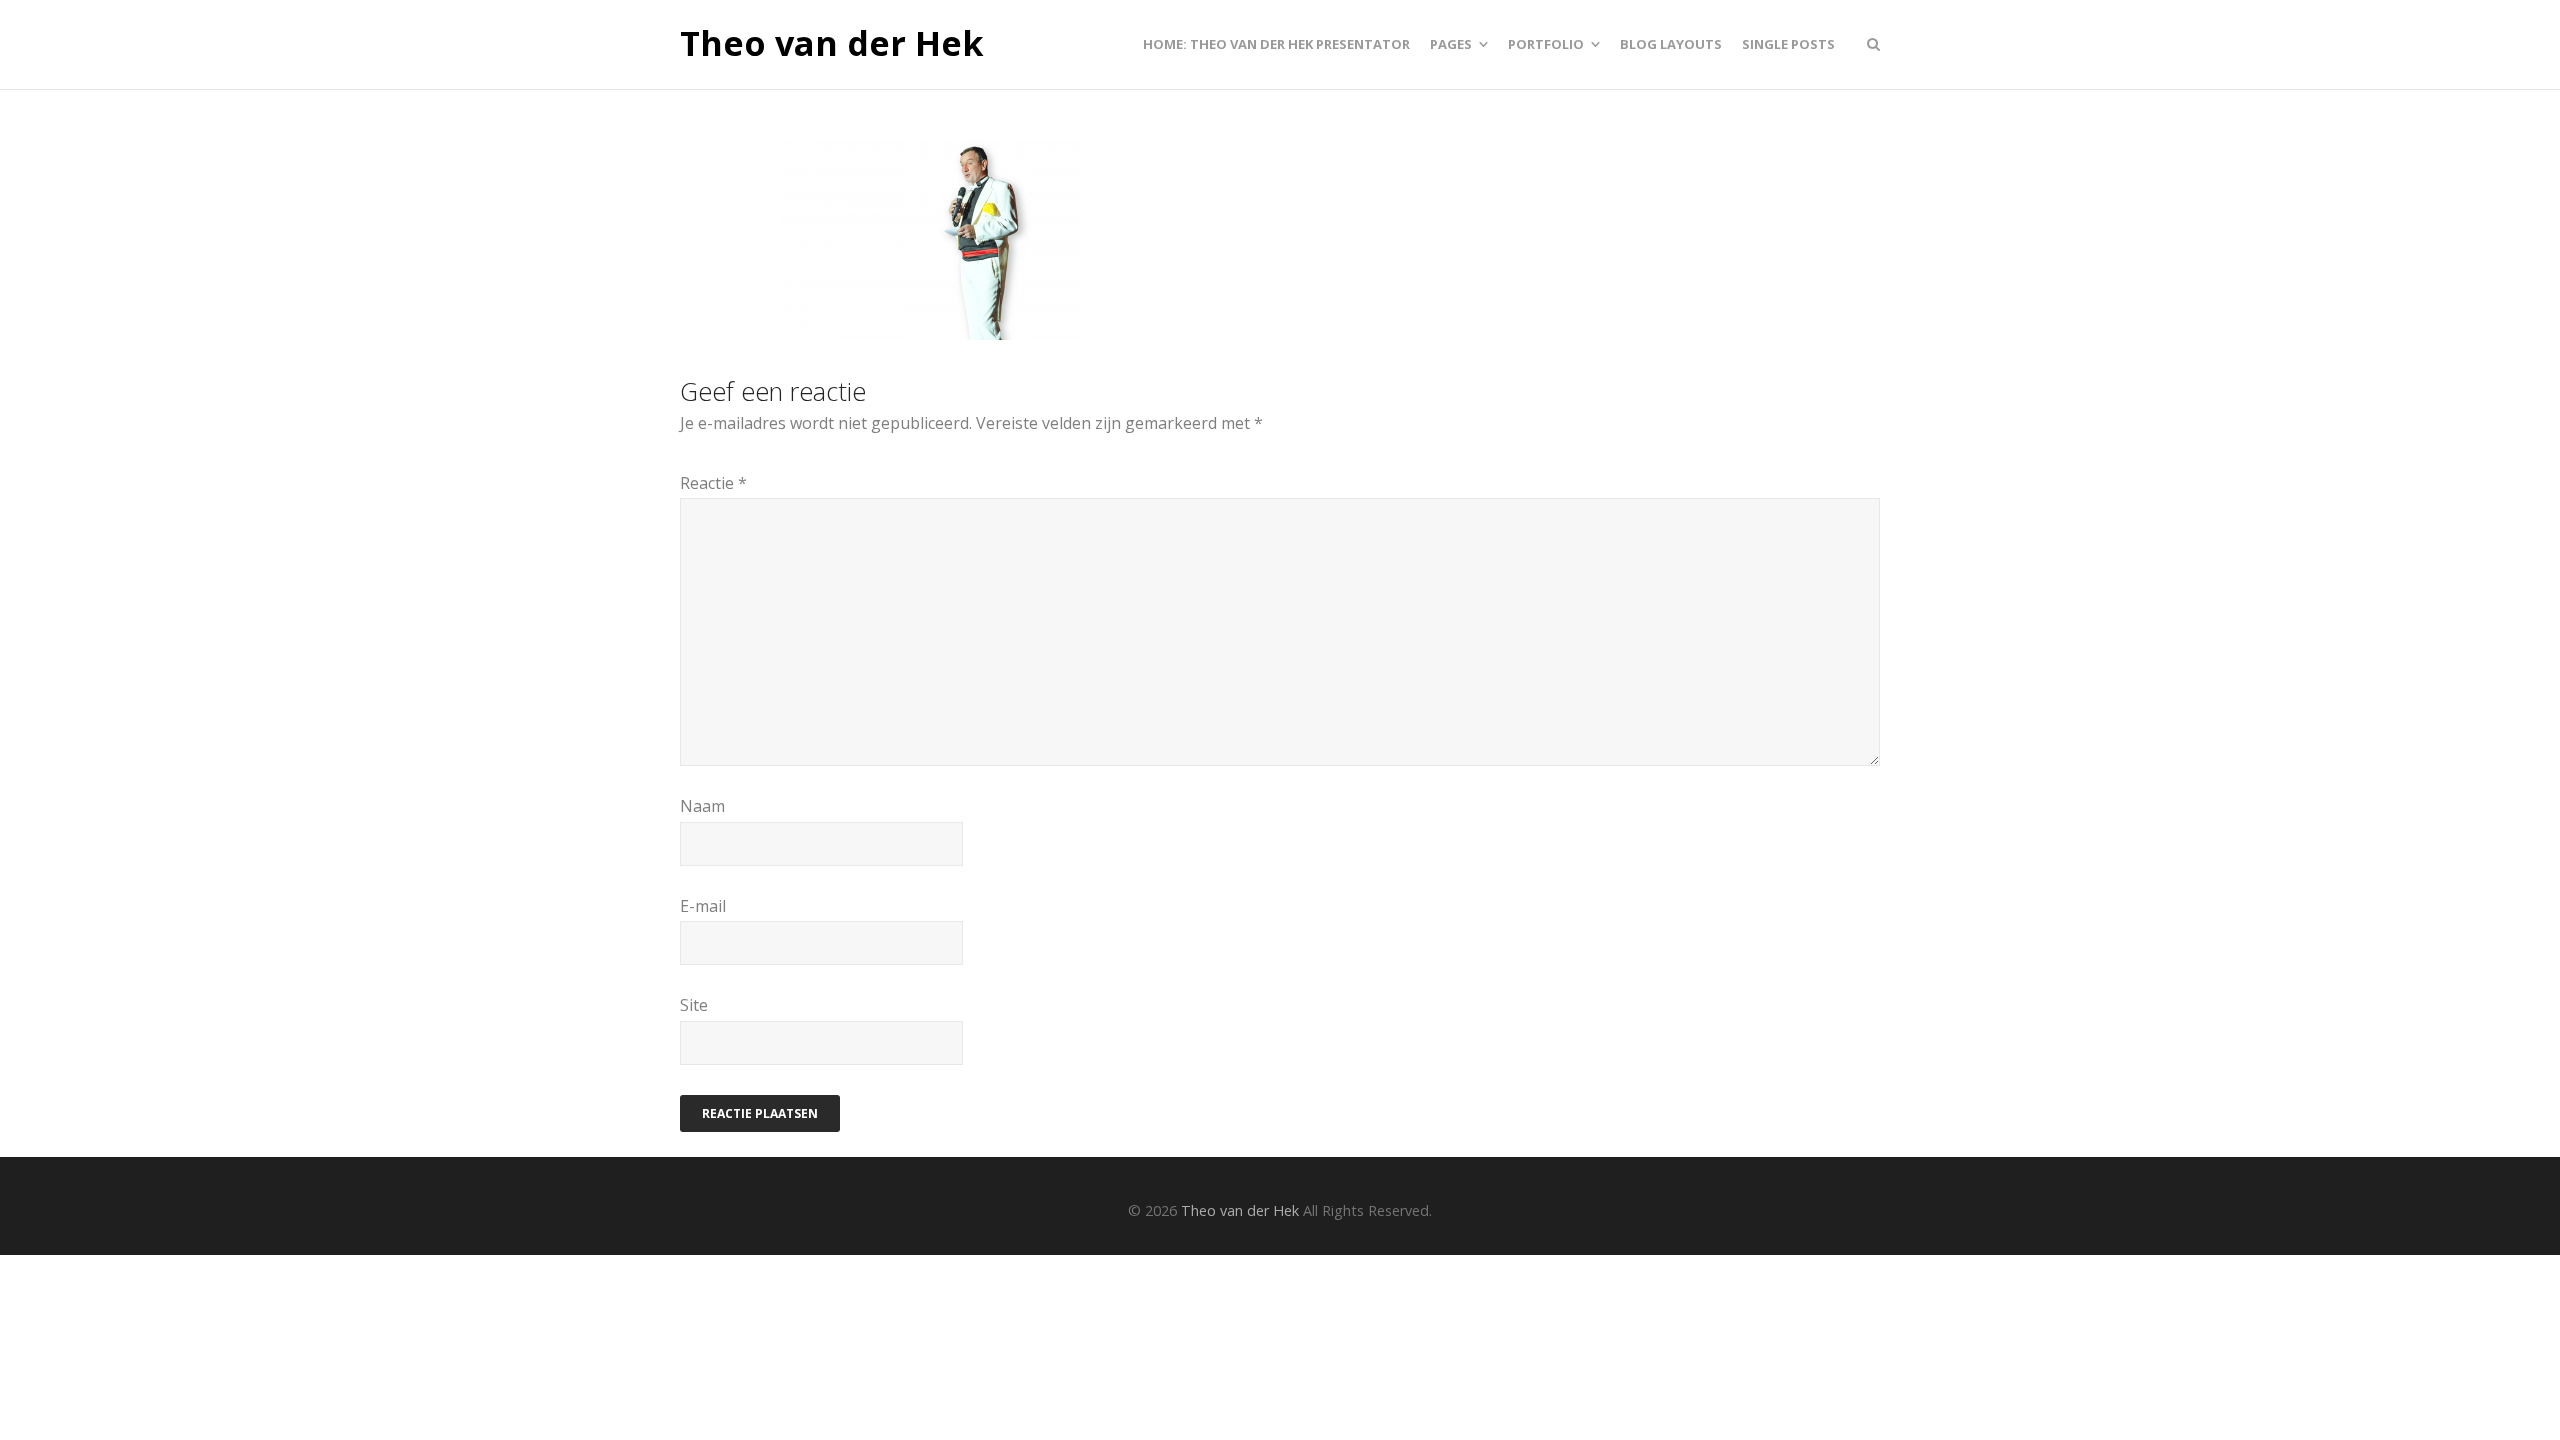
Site (694, 1005)
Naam (702, 806)
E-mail (703, 906)
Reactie (713, 483)
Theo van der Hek (832, 44)
